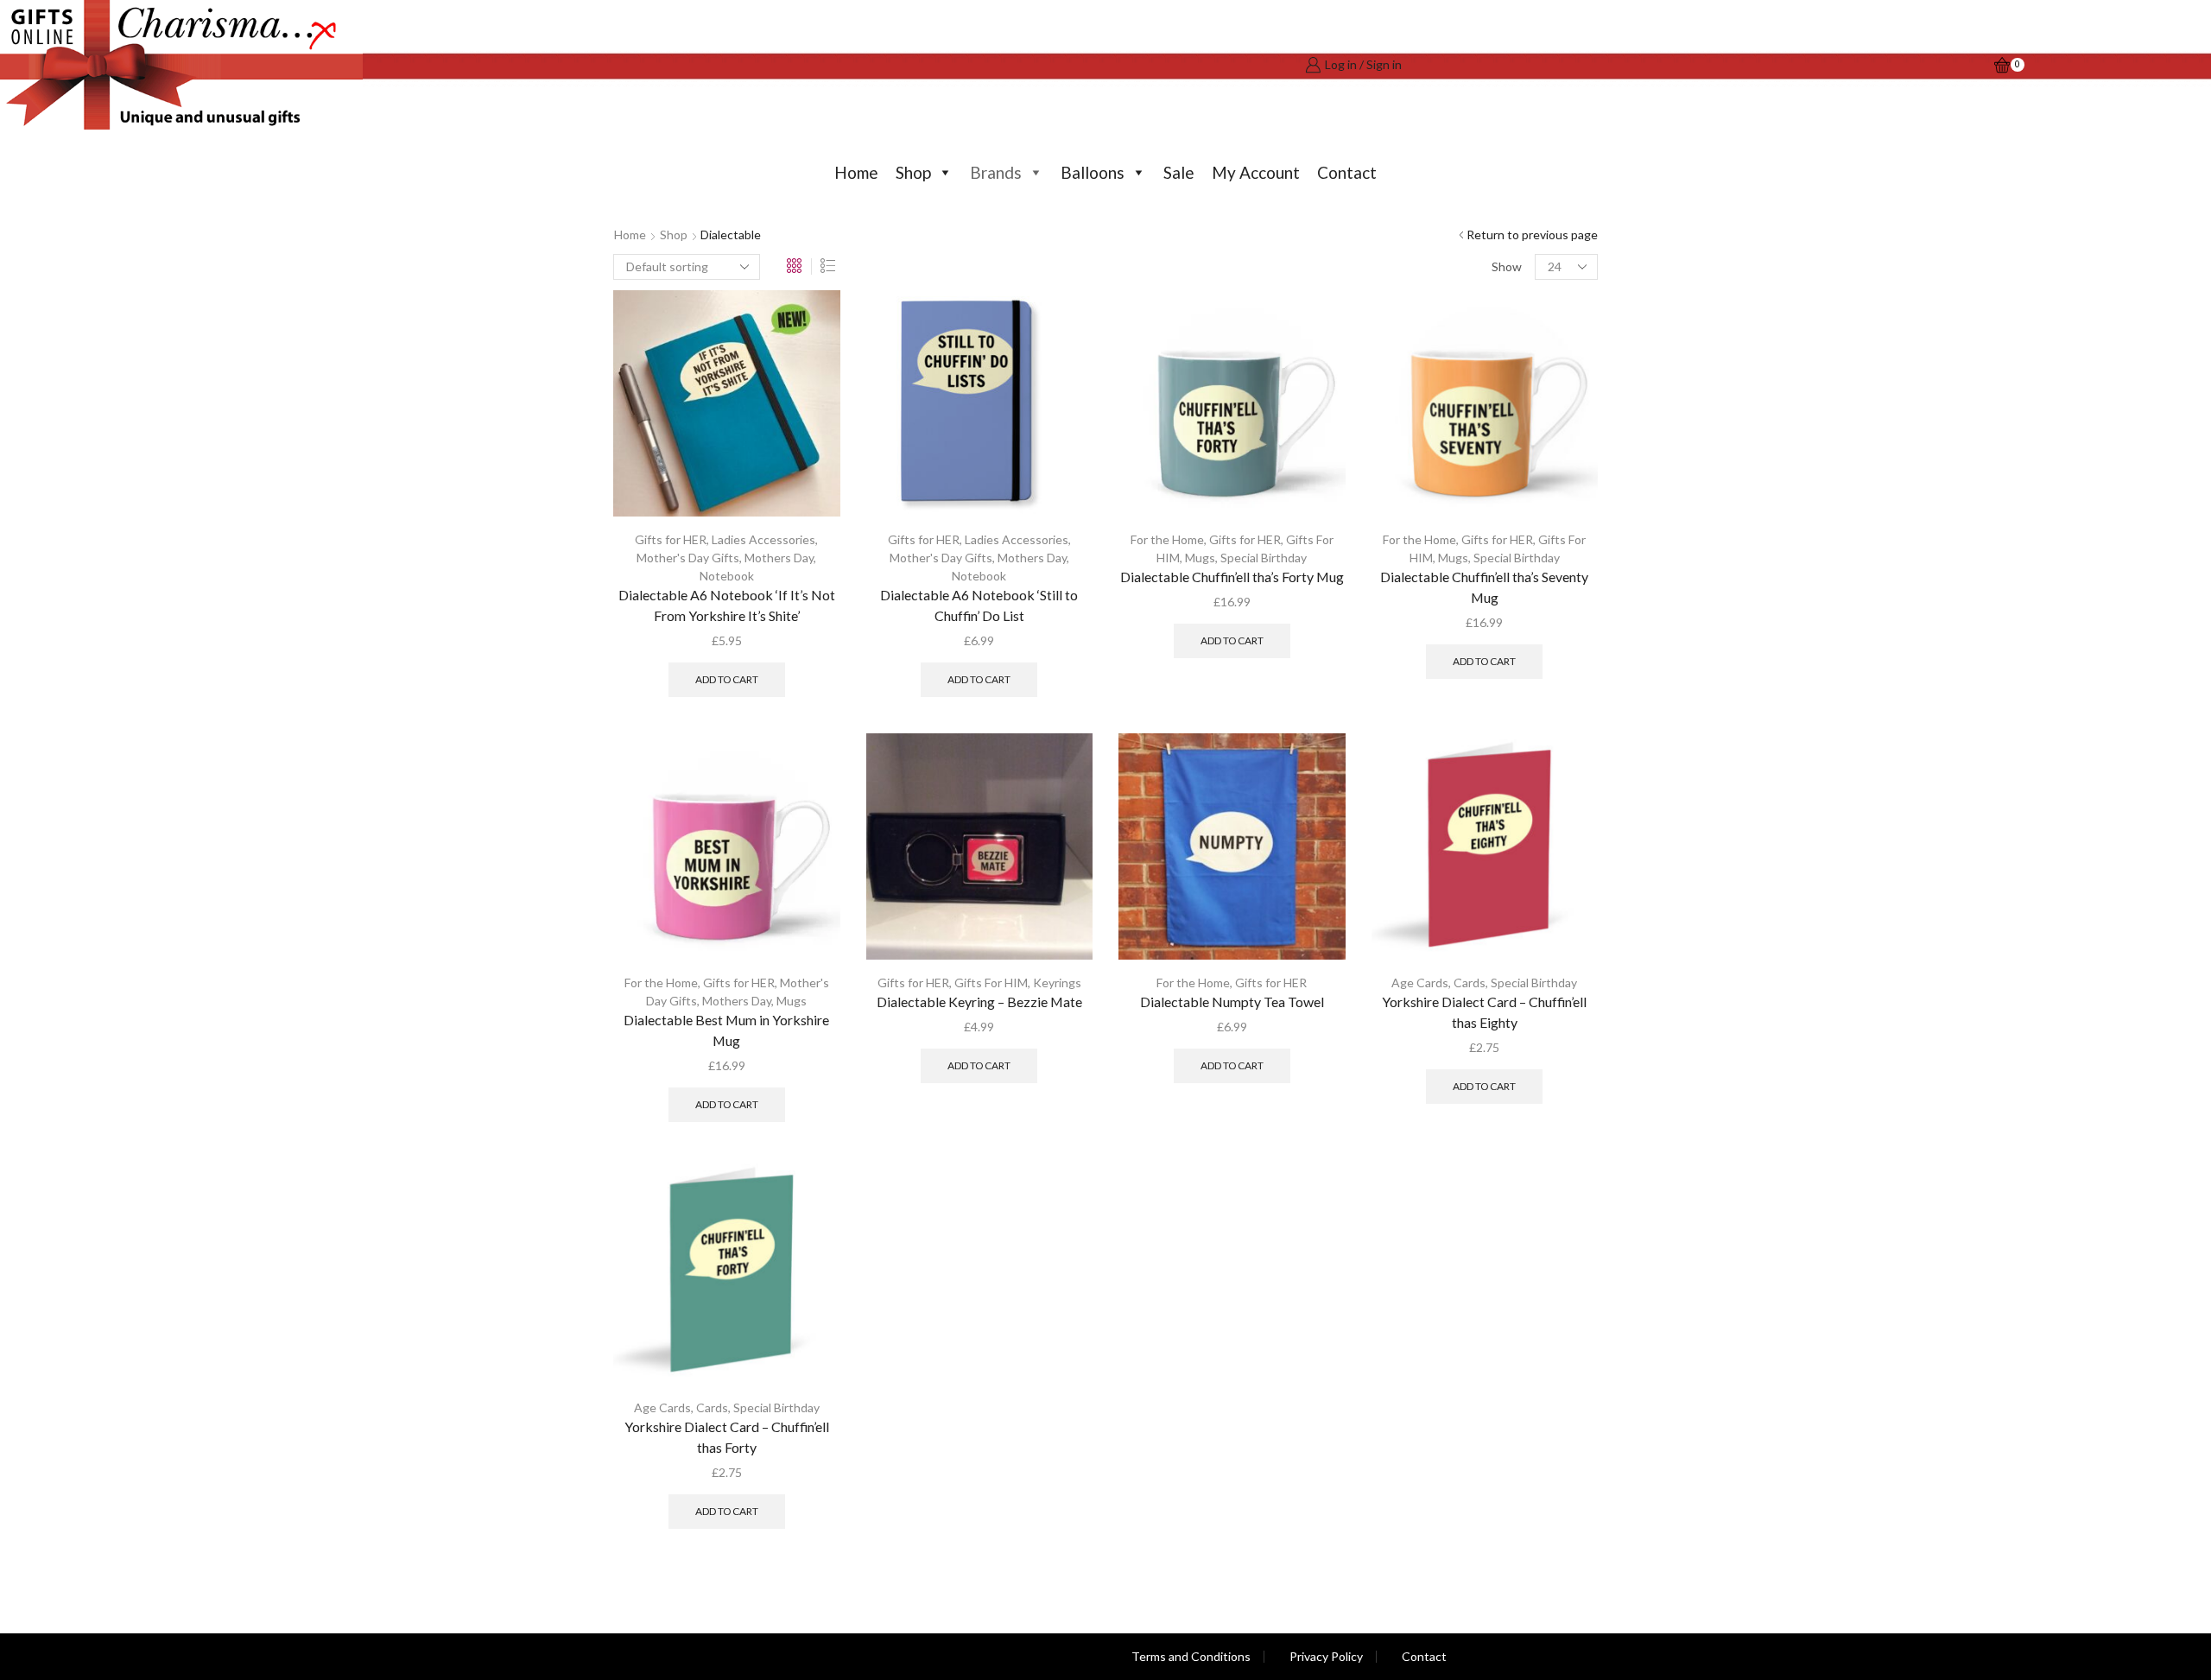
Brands (996, 172)
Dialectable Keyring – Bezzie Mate (979, 1002)
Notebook (727, 576)
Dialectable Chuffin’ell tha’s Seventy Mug (1484, 587)
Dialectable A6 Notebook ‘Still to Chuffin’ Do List (979, 605)
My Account (1256, 172)
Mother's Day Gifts (688, 558)
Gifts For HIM (991, 983)
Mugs (1200, 558)
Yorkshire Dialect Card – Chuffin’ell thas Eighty (1484, 1012)
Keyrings (1057, 983)
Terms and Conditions (1191, 1657)
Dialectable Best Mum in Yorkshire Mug (726, 1030)
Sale (1179, 172)
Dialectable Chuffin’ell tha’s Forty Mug (1232, 577)
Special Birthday (1264, 558)
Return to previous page (1532, 235)
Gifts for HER (671, 539)
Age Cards (1420, 983)
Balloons (1093, 172)
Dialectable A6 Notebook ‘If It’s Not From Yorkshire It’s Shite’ (727, 605)
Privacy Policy (1326, 1657)
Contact (1347, 172)
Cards (1470, 983)
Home (856, 172)
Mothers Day (779, 558)
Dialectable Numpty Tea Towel (1232, 1002)
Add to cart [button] (727, 679)
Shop (913, 172)
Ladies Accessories (763, 539)
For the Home (1167, 539)
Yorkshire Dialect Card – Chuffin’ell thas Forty (727, 1437)
